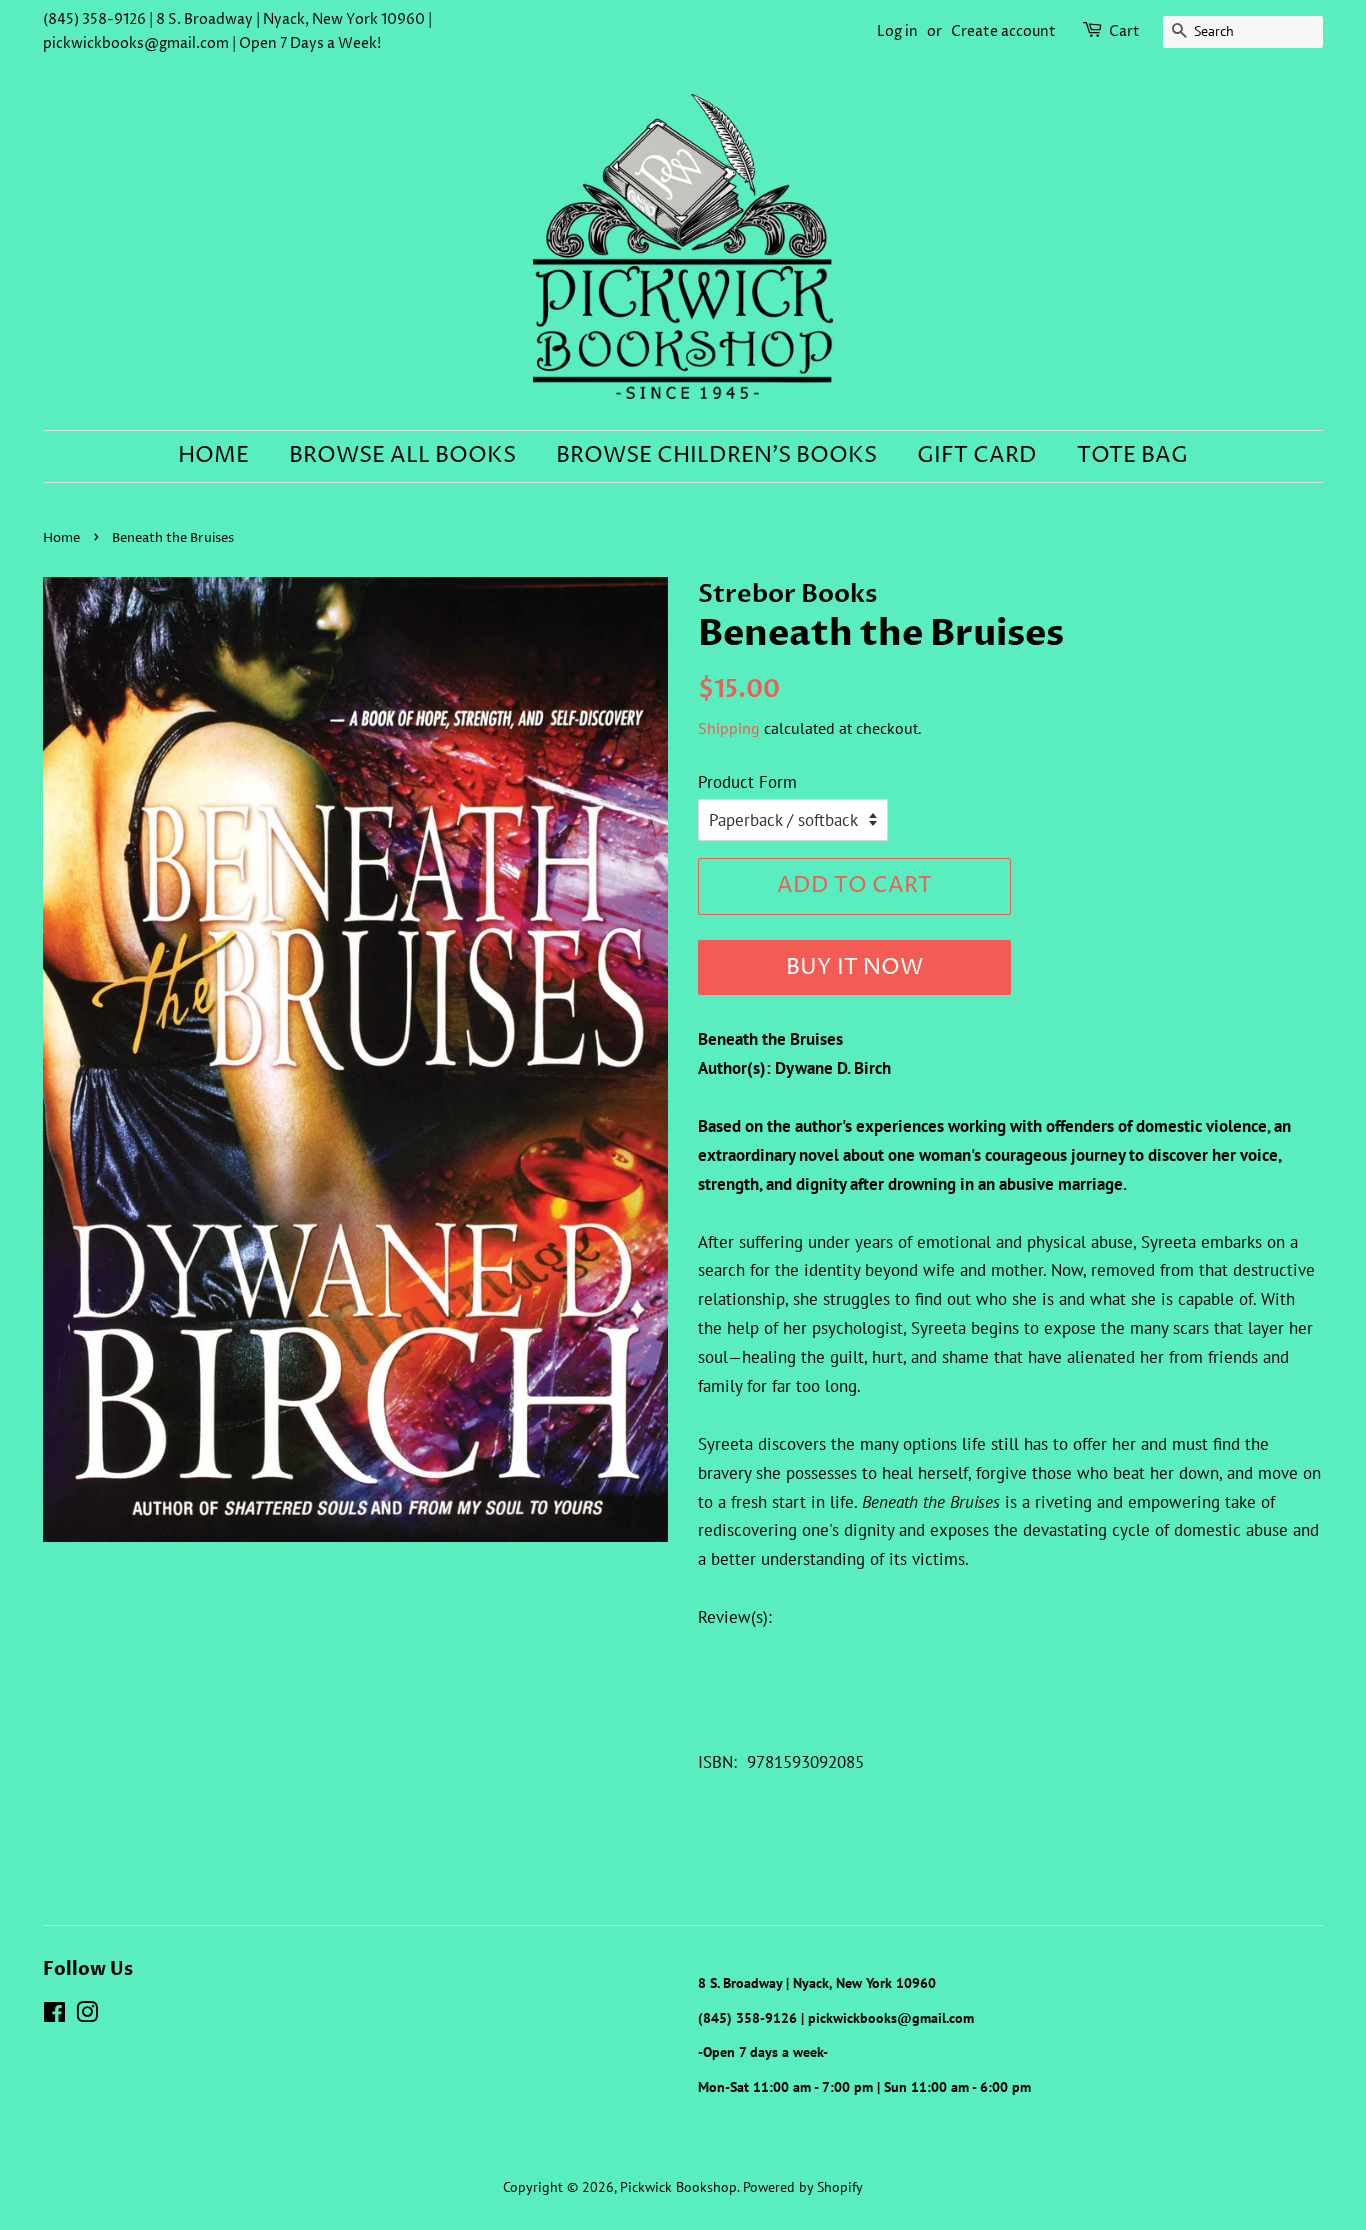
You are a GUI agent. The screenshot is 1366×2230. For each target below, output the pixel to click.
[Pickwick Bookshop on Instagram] (87, 2015)
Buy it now (854, 968)
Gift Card (977, 456)
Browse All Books (402, 456)
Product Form (747, 782)
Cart (1124, 31)
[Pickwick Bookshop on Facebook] (54, 2015)
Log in (897, 31)
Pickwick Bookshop (678, 2186)
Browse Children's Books (716, 456)
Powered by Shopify (803, 2186)
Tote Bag (1132, 456)
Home (213, 456)
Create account (1003, 31)
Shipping (729, 728)
